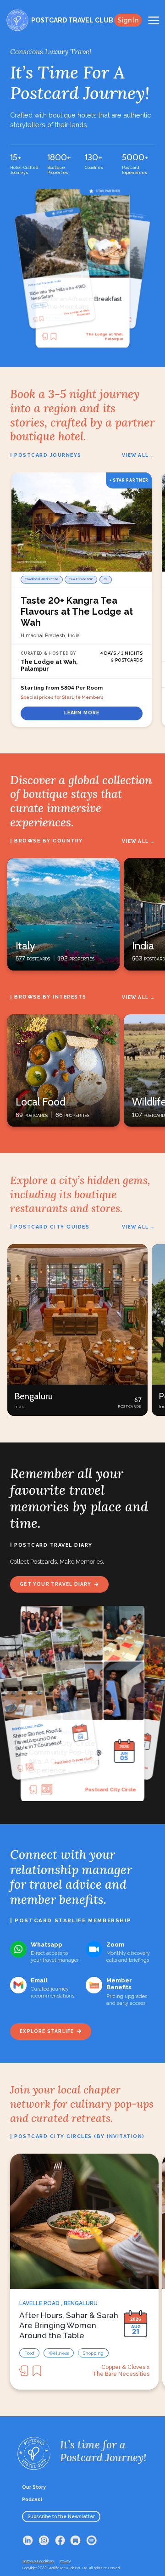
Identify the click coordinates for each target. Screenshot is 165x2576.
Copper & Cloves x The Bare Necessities (121, 2371)
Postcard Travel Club (109, 1789)
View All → (138, 455)
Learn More (82, 713)
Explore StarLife (47, 2031)
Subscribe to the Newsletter (61, 2516)
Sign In (128, 20)
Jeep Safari (53, 317)
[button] (77, 1330)
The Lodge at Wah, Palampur (104, 336)
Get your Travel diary (55, 1584)
